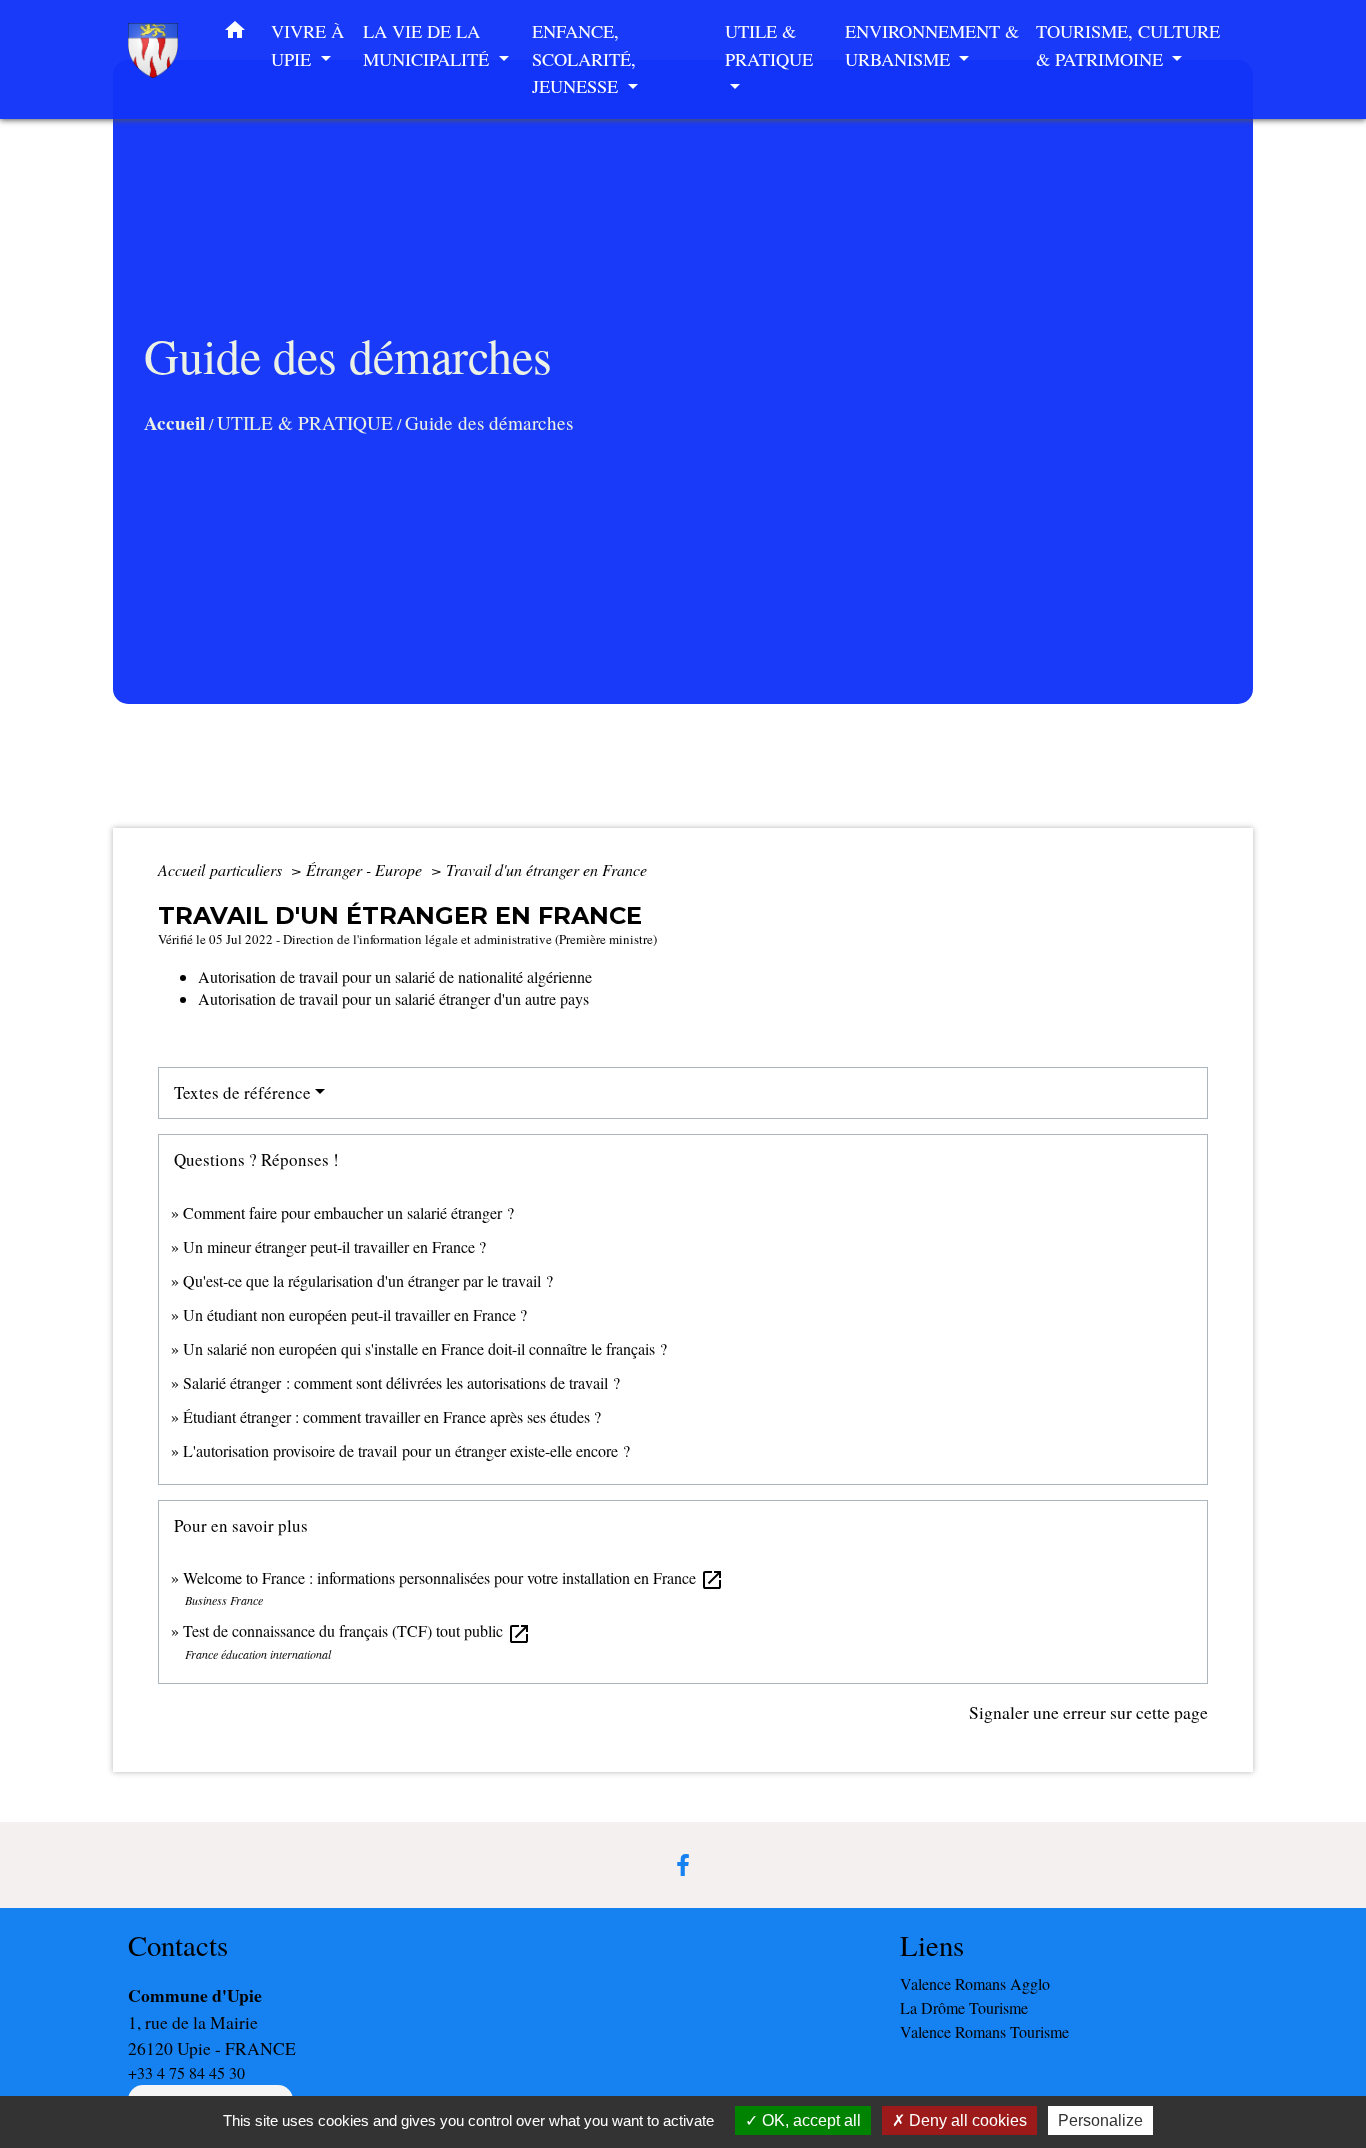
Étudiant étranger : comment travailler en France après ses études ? (392, 1416)
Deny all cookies (966, 2120)
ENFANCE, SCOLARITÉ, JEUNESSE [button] (584, 58)
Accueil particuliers (222, 869)
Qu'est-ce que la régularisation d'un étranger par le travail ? (368, 1280)
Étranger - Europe (366, 869)
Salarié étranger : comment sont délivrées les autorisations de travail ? (401, 1382)
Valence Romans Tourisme (984, 2031)
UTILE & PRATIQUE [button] (769, 45)
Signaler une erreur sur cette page (1088, 1712)
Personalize (1100, 2120)
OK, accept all (809, 2120)
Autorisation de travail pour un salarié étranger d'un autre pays (393, 998)
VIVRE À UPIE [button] (307, 45)
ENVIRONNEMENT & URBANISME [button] (932, 45)
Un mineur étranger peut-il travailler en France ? (334, 1246)
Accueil (174, 423)
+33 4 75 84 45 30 (186, 2072)
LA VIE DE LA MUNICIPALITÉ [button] (428, 45)
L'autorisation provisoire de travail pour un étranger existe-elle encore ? (406, 1450)
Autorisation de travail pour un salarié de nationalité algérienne (395, 976)
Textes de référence (242, 1092)
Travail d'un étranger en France (546, 869)
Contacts (178, 1945)
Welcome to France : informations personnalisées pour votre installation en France (453, 1577)
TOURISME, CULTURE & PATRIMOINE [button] (1128, 45)
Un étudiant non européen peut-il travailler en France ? (355, 1314)
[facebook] (683, 1865)
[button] (235, 34)
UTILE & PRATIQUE (305, 422)
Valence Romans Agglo (975, 1983)
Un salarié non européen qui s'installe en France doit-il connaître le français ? (425, 1348)
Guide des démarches (489, 422)
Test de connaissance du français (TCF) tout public (357, 1630)
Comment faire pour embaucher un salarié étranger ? (348, 1212)
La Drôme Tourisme (964, 2007)
